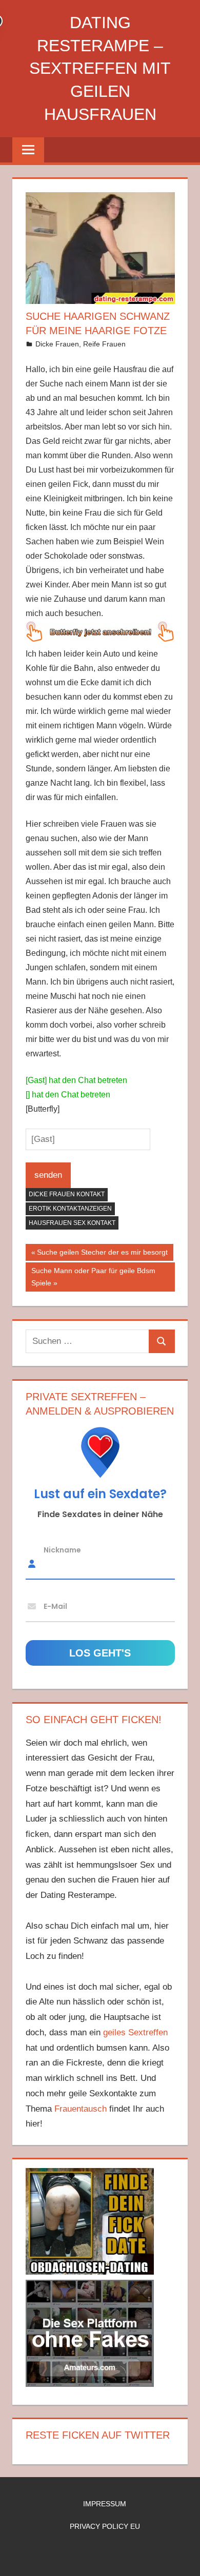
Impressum (105, 2504)
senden (48, 1175)
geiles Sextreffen (135, 2032)
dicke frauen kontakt (67, 1194)
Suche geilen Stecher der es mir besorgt (102, 1254)
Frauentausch (81, 2109)
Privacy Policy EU (105, 2526)
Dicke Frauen (57, 344)
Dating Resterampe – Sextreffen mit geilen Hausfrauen (100, 68)
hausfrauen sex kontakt (72, 1223)
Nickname (62, 1549)
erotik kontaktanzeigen (70, 1209)
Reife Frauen (104, 344)
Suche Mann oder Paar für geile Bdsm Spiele (93, 1277)
